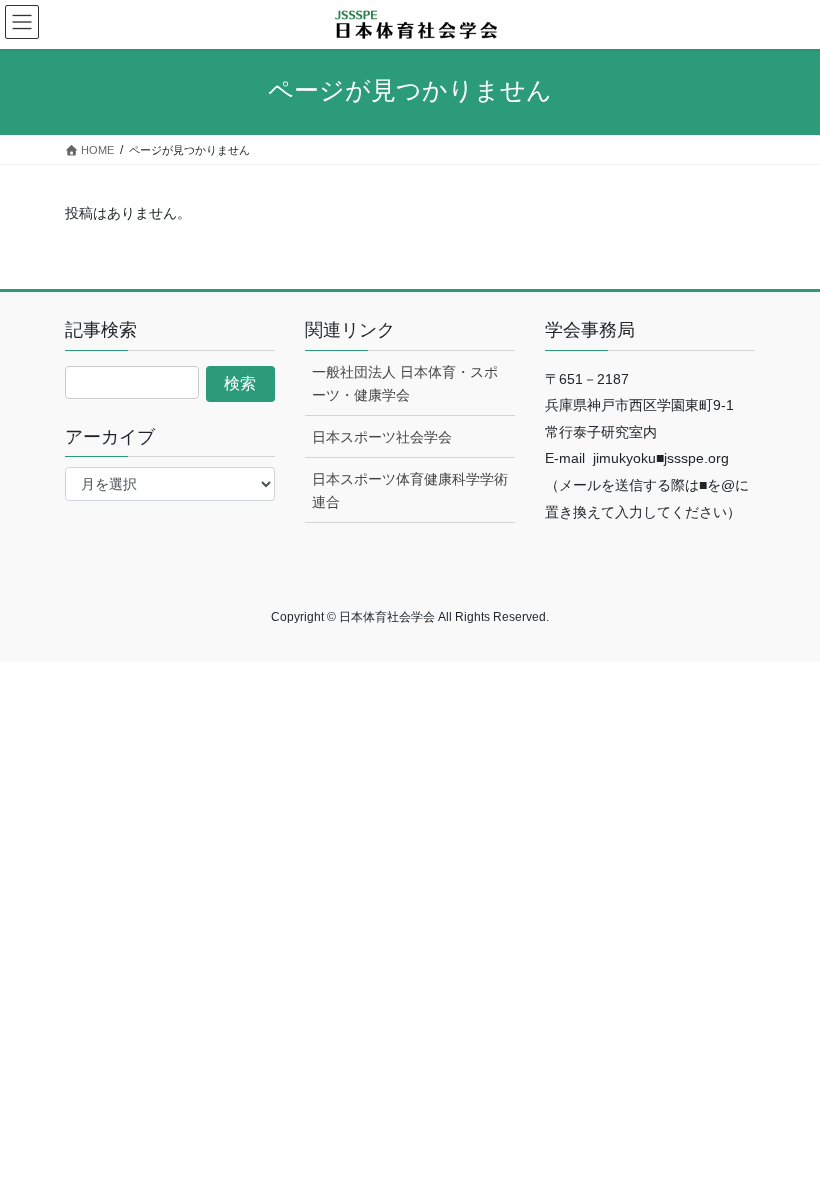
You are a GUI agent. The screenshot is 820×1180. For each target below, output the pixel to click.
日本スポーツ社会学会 (382, 437)
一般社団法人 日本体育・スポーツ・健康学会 (405, 383)
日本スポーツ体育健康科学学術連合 (410, 490)
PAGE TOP (782, 1127)
